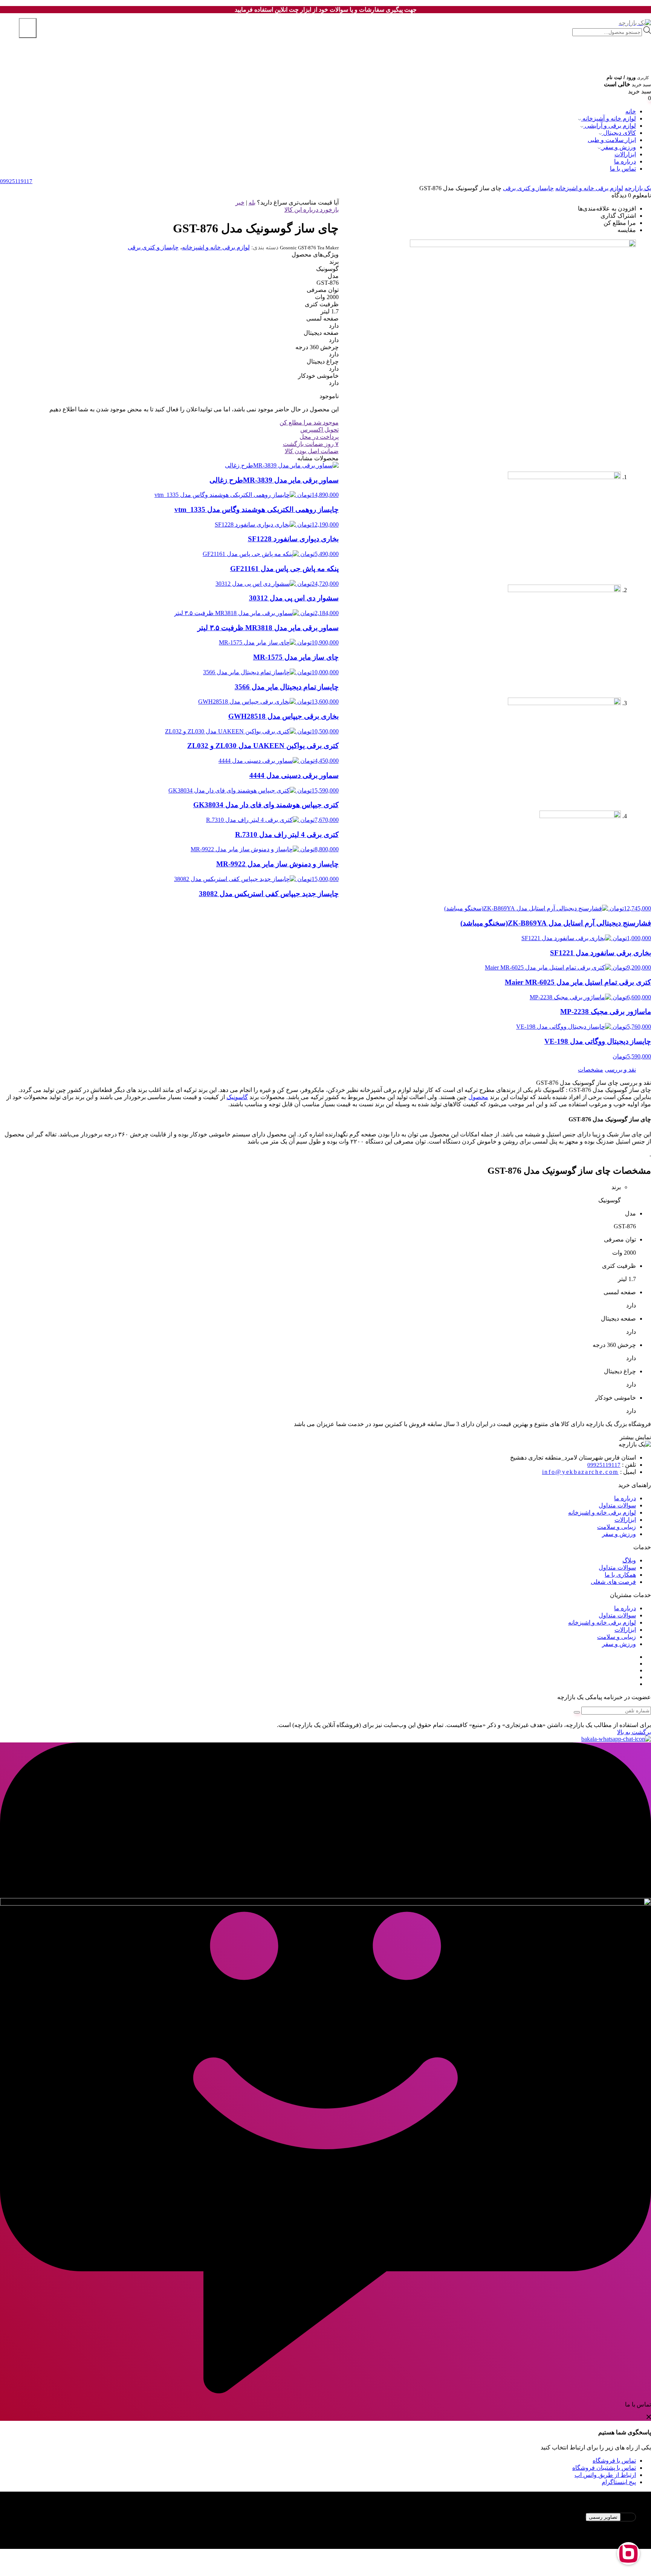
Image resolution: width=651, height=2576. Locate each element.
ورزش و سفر (618, 147)
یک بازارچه (638, 188)
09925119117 (604, 1465)
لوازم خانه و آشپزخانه (608, 118)
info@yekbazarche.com (580, 1472)
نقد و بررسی (620, 1070)
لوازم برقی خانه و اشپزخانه (589, 188)
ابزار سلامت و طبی (612, 140)
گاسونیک (237, 1097)
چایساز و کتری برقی (528, 188)
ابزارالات (625, 154)
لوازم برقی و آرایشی (610, 126)
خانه (631, 111)
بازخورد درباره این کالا (312, 210)
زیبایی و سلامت (617, 1527)
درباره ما (625, 161)
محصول (478, 1097)
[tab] (620, 1070)
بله (252, 202)
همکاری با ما (620, 1575)
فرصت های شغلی (613, 1582)
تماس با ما (623, 169)
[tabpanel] (325, 2527)
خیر (240, 202)
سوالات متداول (617, 1505)
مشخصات (591, 1070)
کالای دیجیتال (619, 133)
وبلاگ (629, 1560)
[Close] (28, 28)
